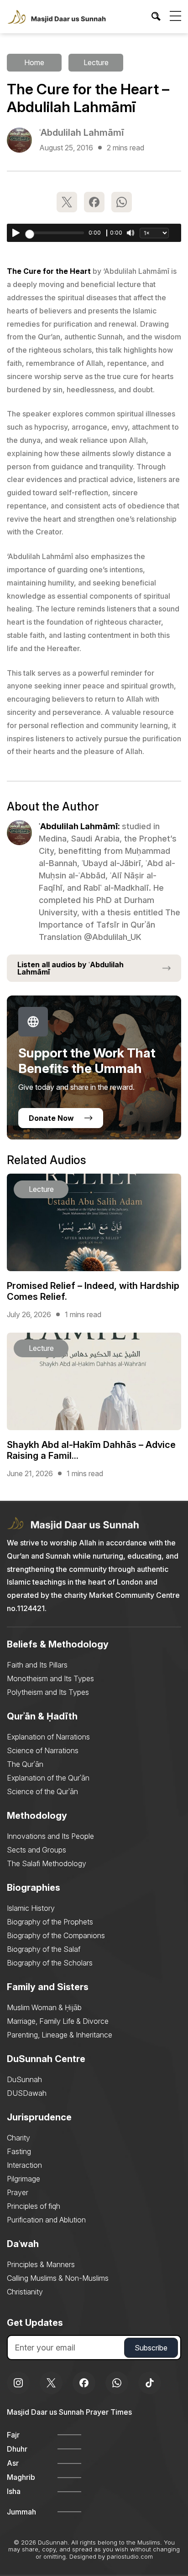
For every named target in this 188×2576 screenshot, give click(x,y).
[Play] (16, 233)
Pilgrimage (23, 2179)
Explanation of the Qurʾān (48, 1778)
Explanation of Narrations (48, 1737)
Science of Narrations (43, 1750)
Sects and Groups (37, 1850)
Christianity (25, 2292)
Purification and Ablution (46, 2220)
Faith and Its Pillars (37, 1665)
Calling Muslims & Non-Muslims (58, 2278)
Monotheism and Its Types (50, 1678)
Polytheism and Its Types (48, 1692)
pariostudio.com (130, 2556)
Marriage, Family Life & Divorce (58, 2021)
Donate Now (51, 1118)
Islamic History (31, 1908)
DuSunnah (24, 2079)
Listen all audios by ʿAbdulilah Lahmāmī (70, 968)
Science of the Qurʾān (42, 1791)
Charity (18, 2138)
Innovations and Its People (50, 1836)
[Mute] (131, 233)
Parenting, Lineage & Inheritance (60, 2035)
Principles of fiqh (34, 2206)
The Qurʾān (25, 1764)
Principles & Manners (41, 2264)
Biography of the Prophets (50, 1922)
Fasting (19, 2151)
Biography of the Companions (56, 1935)
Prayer (18, 2192)
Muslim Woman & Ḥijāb (44, 2007)
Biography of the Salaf (44, 1949)
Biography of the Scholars (50, 1963)
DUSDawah (27, 2093)
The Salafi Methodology (47, 1863)
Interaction (24, 2165)
